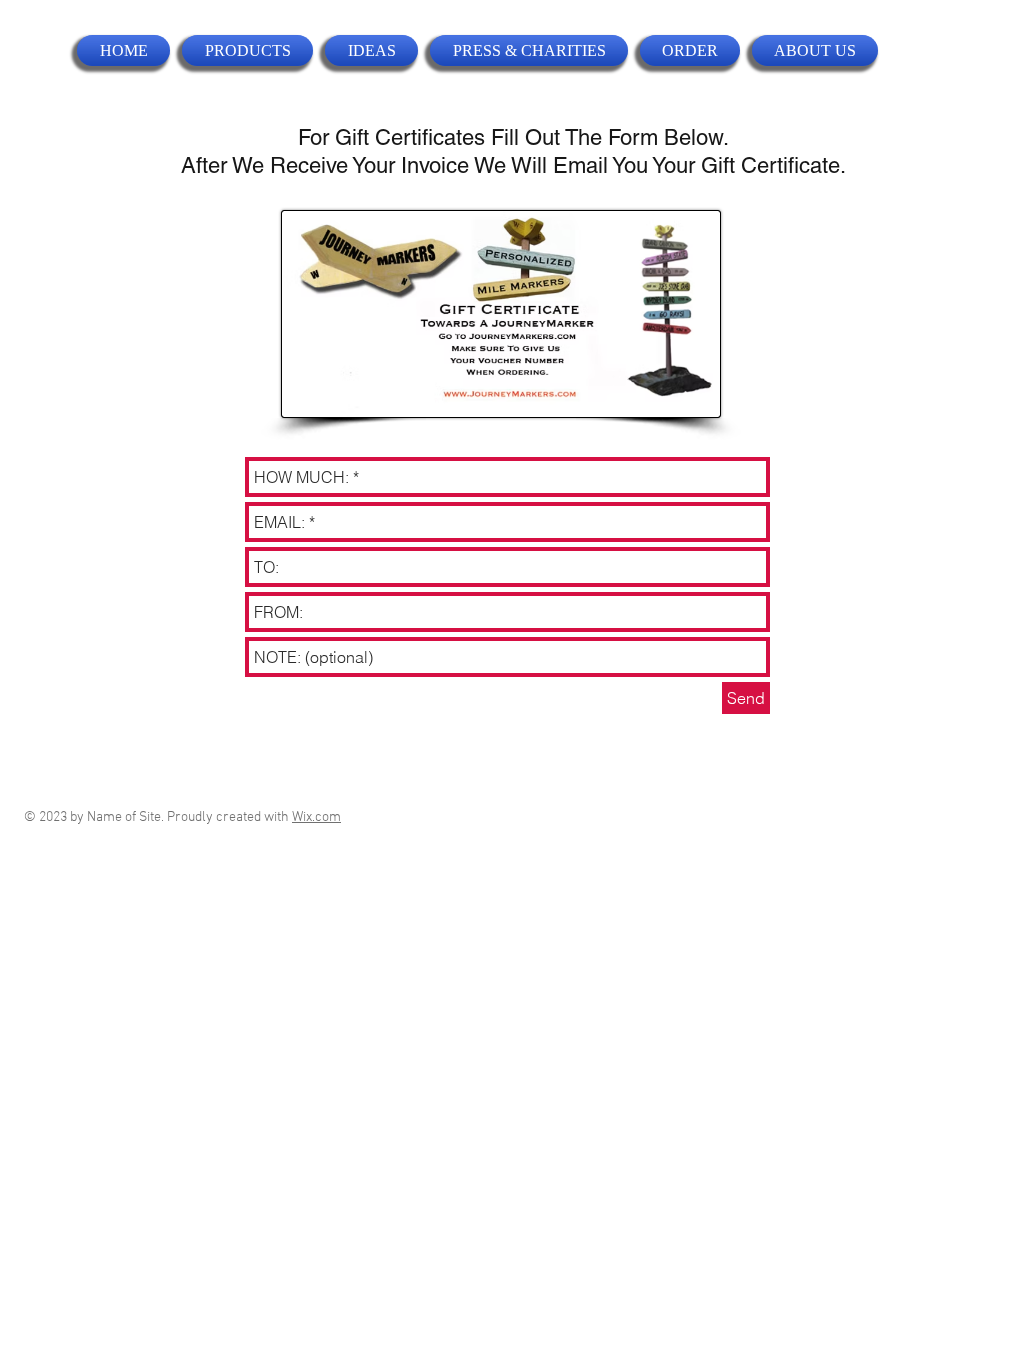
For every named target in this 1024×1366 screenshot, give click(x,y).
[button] (247, 50)
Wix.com (316, 817)
